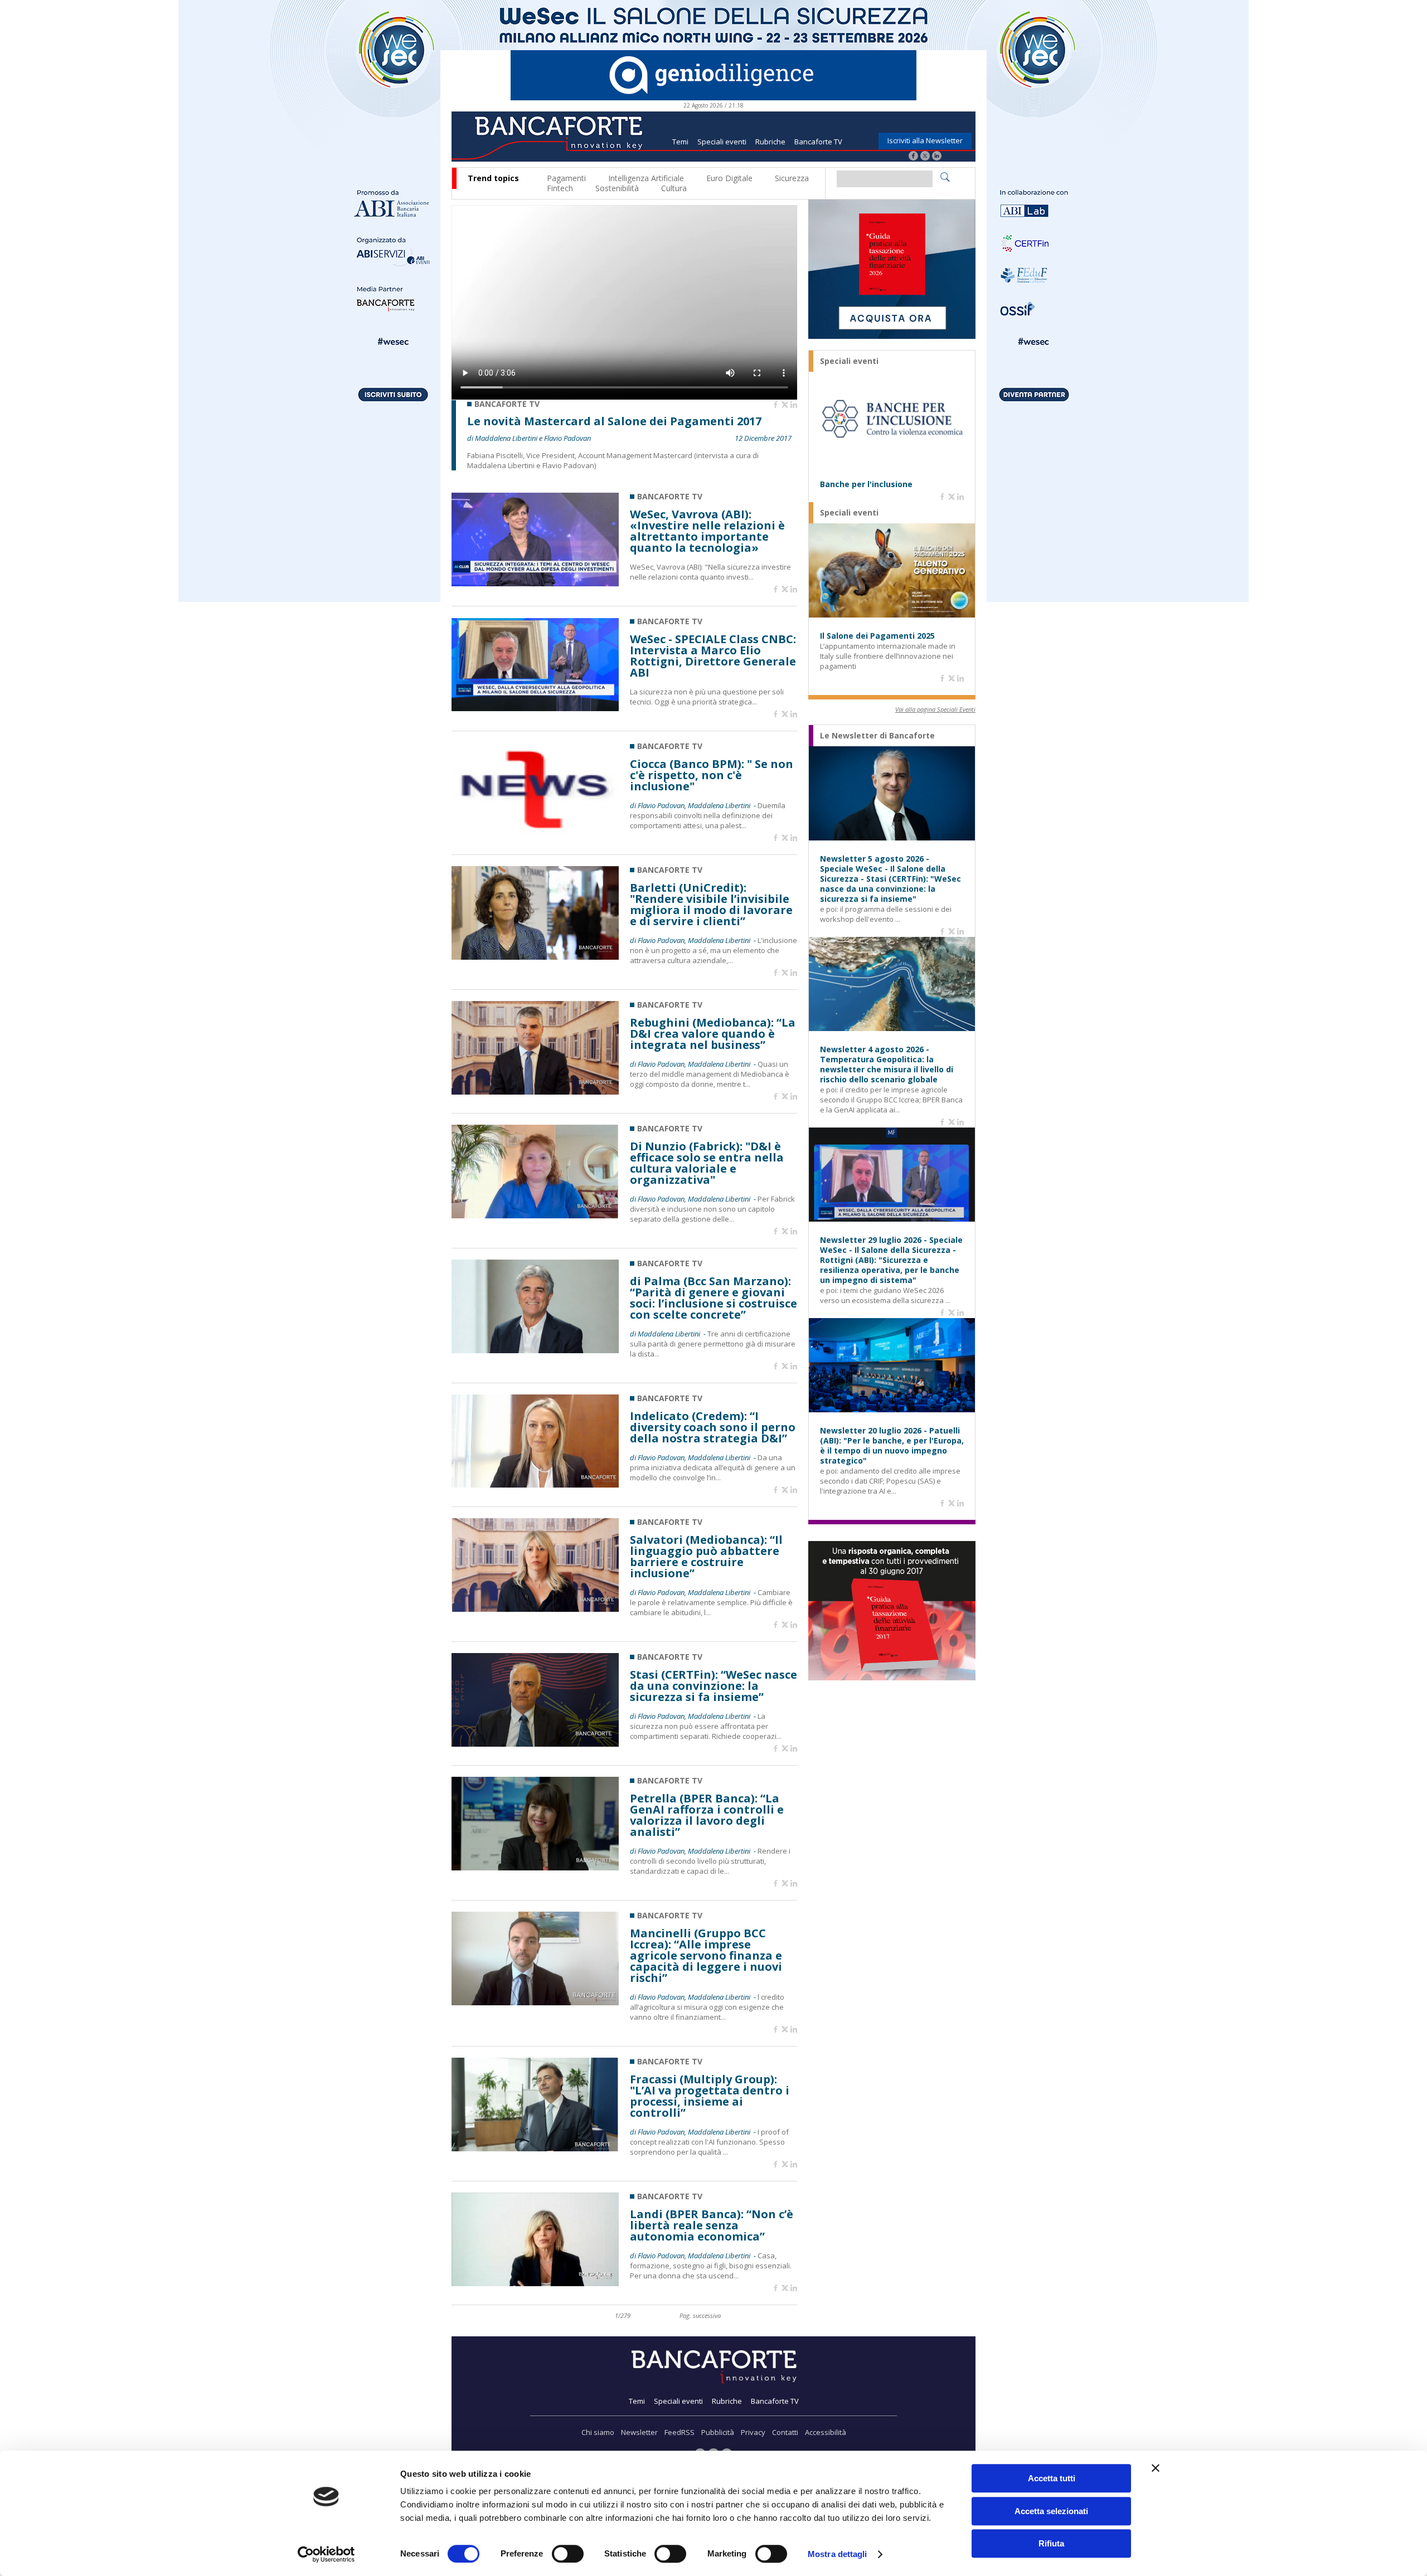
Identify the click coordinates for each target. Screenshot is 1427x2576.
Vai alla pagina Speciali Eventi (935, 709)
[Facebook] (913, 157)
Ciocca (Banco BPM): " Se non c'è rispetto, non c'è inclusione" (712, 775)
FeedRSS (679, 2432)
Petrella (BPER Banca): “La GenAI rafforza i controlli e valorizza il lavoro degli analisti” (707, 1815)
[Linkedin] (794, 405)
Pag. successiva (700, 2315)
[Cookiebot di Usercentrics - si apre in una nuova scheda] (326, 2554)
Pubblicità (718, 2432)
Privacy (753, 2432)
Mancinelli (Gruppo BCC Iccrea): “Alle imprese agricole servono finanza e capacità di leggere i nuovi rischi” (706, 1956)
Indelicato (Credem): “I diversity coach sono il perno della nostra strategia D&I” (713, 1427)
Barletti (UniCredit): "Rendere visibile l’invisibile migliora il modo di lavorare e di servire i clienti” (711, 905)
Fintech (560, 188)
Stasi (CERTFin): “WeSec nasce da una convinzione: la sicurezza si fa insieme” (713, 1686)
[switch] (568, 2554)
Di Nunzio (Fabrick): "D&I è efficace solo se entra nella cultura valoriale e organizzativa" (707, 1163)
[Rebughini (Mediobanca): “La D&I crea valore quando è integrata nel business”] (535, 1092)
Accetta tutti (1052, 2478)
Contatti (785, 2432)
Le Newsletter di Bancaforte (877, 736)
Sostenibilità (617, 188)
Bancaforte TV (818, 142)
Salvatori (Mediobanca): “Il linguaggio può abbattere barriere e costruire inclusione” (706, 1557)
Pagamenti (566, 178)
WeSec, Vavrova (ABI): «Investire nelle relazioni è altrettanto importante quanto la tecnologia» (707, 531)
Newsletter (639, 2432)
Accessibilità (826, 2432)
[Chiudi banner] (1156, 2468)
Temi (680, 142)
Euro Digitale (729, 178)
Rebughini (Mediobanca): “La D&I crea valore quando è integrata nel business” (713, 1034)
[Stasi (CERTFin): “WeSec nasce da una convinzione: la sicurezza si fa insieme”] (535, 1744)
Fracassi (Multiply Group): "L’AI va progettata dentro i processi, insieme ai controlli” (710, 2096)
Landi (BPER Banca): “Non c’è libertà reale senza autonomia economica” (712, 2225)
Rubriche (770, 142)
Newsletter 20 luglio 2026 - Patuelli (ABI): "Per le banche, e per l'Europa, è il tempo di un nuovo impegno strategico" (892, 1446)
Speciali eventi (722, 142)
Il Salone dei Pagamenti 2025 (877, 636)
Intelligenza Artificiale (646, 178)
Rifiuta (1051, 2543)
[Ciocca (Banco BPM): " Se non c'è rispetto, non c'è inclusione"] (535, 833)
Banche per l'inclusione (866, 484)
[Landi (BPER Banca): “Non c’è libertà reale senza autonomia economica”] (535, 2283)
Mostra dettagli (838, 2554)
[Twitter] (925, 157)
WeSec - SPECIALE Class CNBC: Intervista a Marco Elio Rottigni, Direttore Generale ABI (713, 656)
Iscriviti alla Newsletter (925, 140)
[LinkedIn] (937, 157)
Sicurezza (792, 178)
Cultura (674, 188)
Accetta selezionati (1051, 2511)
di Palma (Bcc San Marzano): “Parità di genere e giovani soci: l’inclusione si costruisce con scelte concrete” (713, 1298)
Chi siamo (598, 2432)
